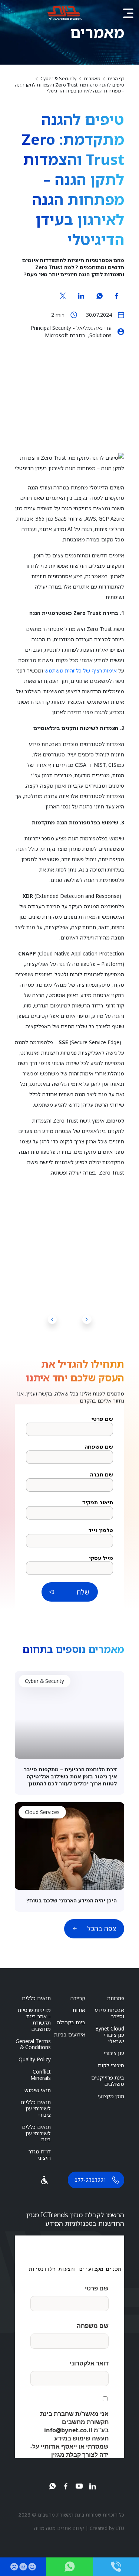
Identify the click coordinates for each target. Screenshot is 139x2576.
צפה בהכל (102, 1928)
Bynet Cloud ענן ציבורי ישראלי (110, 2035)
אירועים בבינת (70, 2034)
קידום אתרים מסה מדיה (59, 2528)
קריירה (78, 1998)
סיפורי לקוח (111, 2065)
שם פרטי (102, 1419)
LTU (120, 2528)
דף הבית (116, 79)
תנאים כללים (36, 1998)
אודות (79, 2010)
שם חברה (102, 1475)
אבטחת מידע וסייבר (110, 2013)
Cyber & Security (58, 79)
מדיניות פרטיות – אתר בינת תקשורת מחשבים (34, 2019)
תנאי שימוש (38, 2090)
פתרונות (116, 1998)
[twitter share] (63, 296)
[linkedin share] (81, 296)
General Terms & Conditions (33, 2044)
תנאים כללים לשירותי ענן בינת (36, 2133)
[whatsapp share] (99, 296)
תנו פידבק (23, 2567)
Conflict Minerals (41, 2075)
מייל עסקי (101, 1558)
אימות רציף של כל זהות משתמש (81, 670)
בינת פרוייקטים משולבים (108, 2081)
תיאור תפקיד (98, 1502)
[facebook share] (116, 296)
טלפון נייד (101, 1530)
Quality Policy (35, 2059)
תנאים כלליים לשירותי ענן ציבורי (36, 2108)
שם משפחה (99, 1447)
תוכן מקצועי (111, 2096)
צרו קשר (69, 2567)
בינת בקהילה (71, 2022)
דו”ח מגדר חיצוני (40, 2155)
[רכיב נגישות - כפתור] (44, 2180)
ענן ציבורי (114, 2053)
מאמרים (92, 79)
